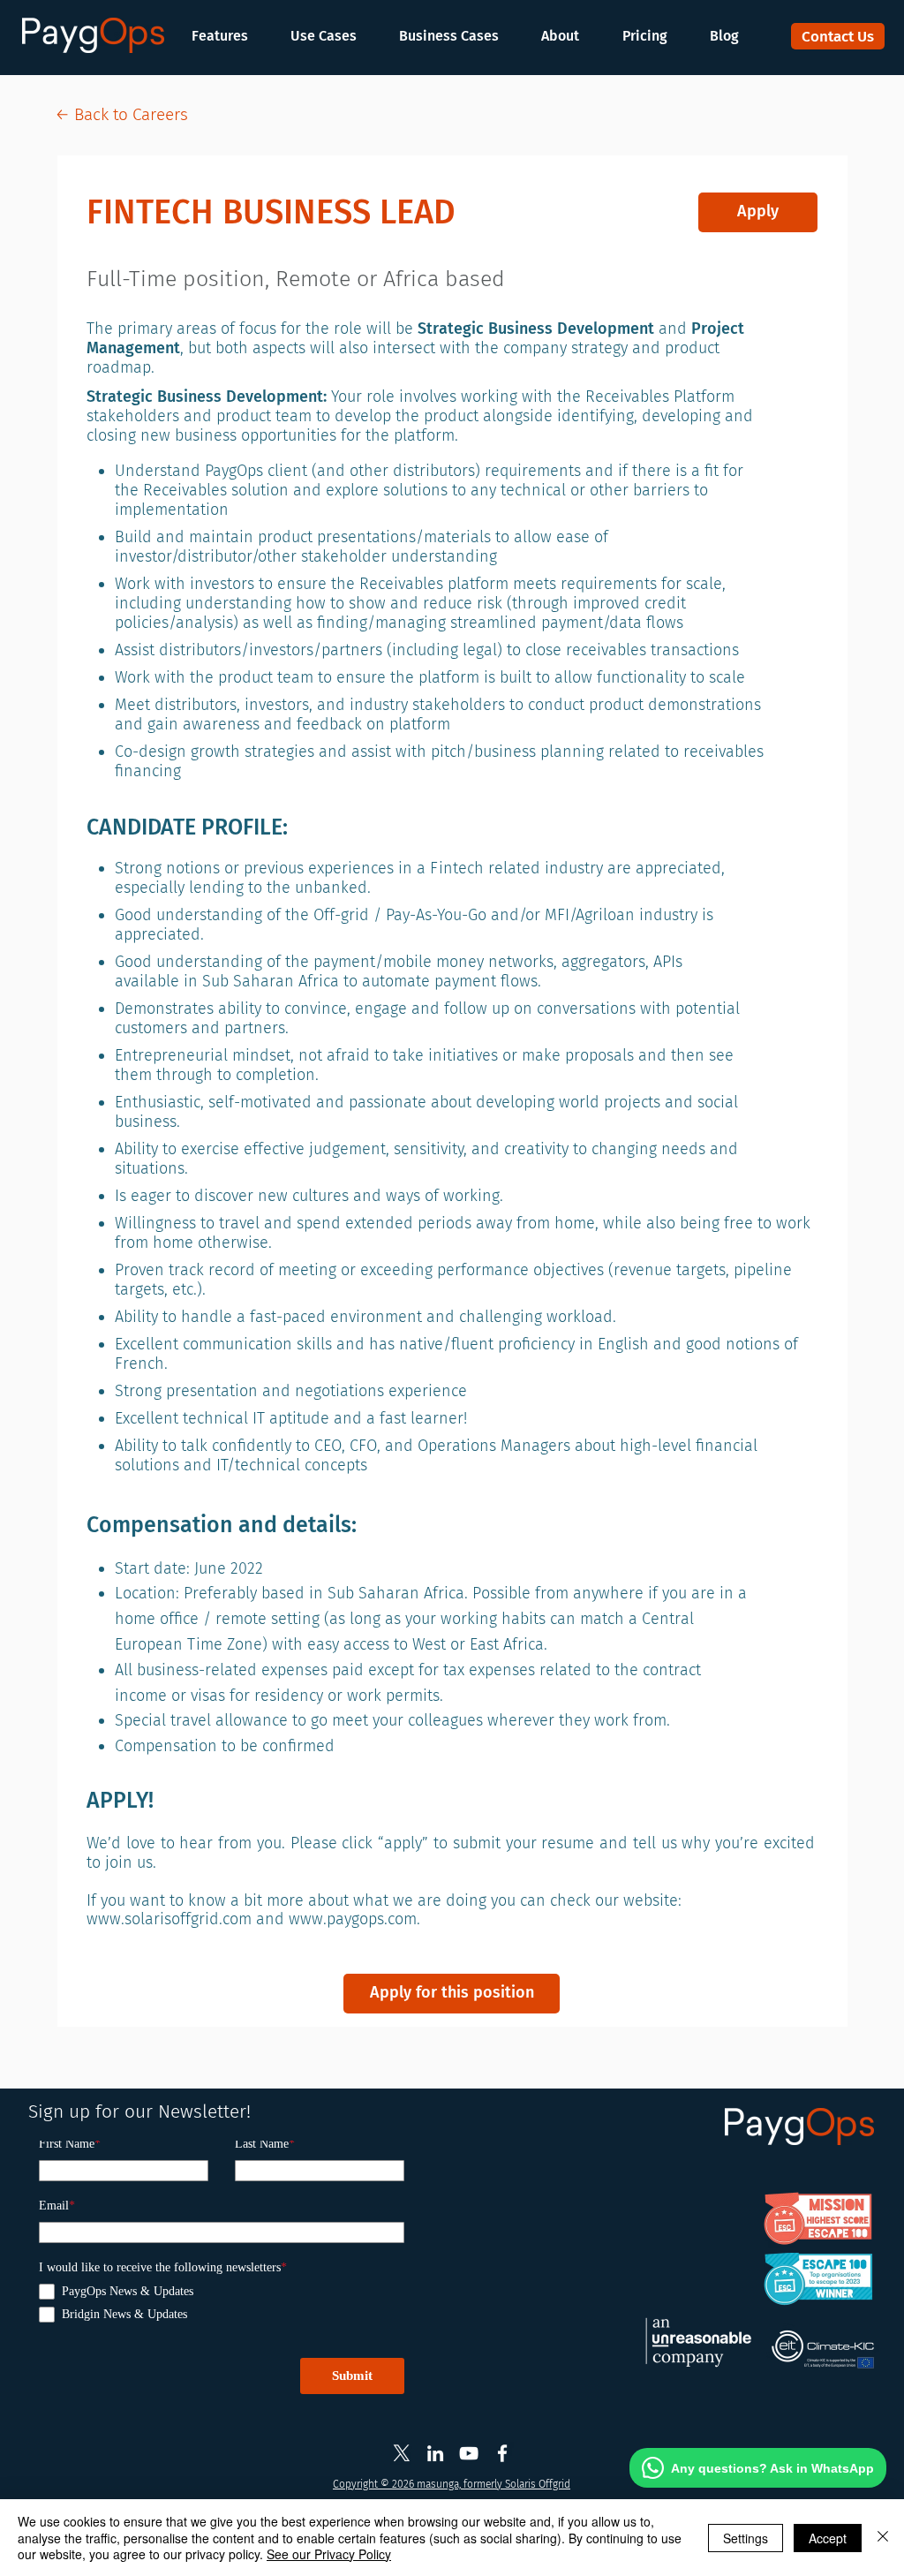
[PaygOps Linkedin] (435, 2453)
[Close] (883, 2538)
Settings (746, 2538)
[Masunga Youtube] (469, 2453)
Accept (828, 2538)
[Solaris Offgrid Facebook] (502, 2453)
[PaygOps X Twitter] (402, 2453)
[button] (229, 36)
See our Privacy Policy (329, 2554)
